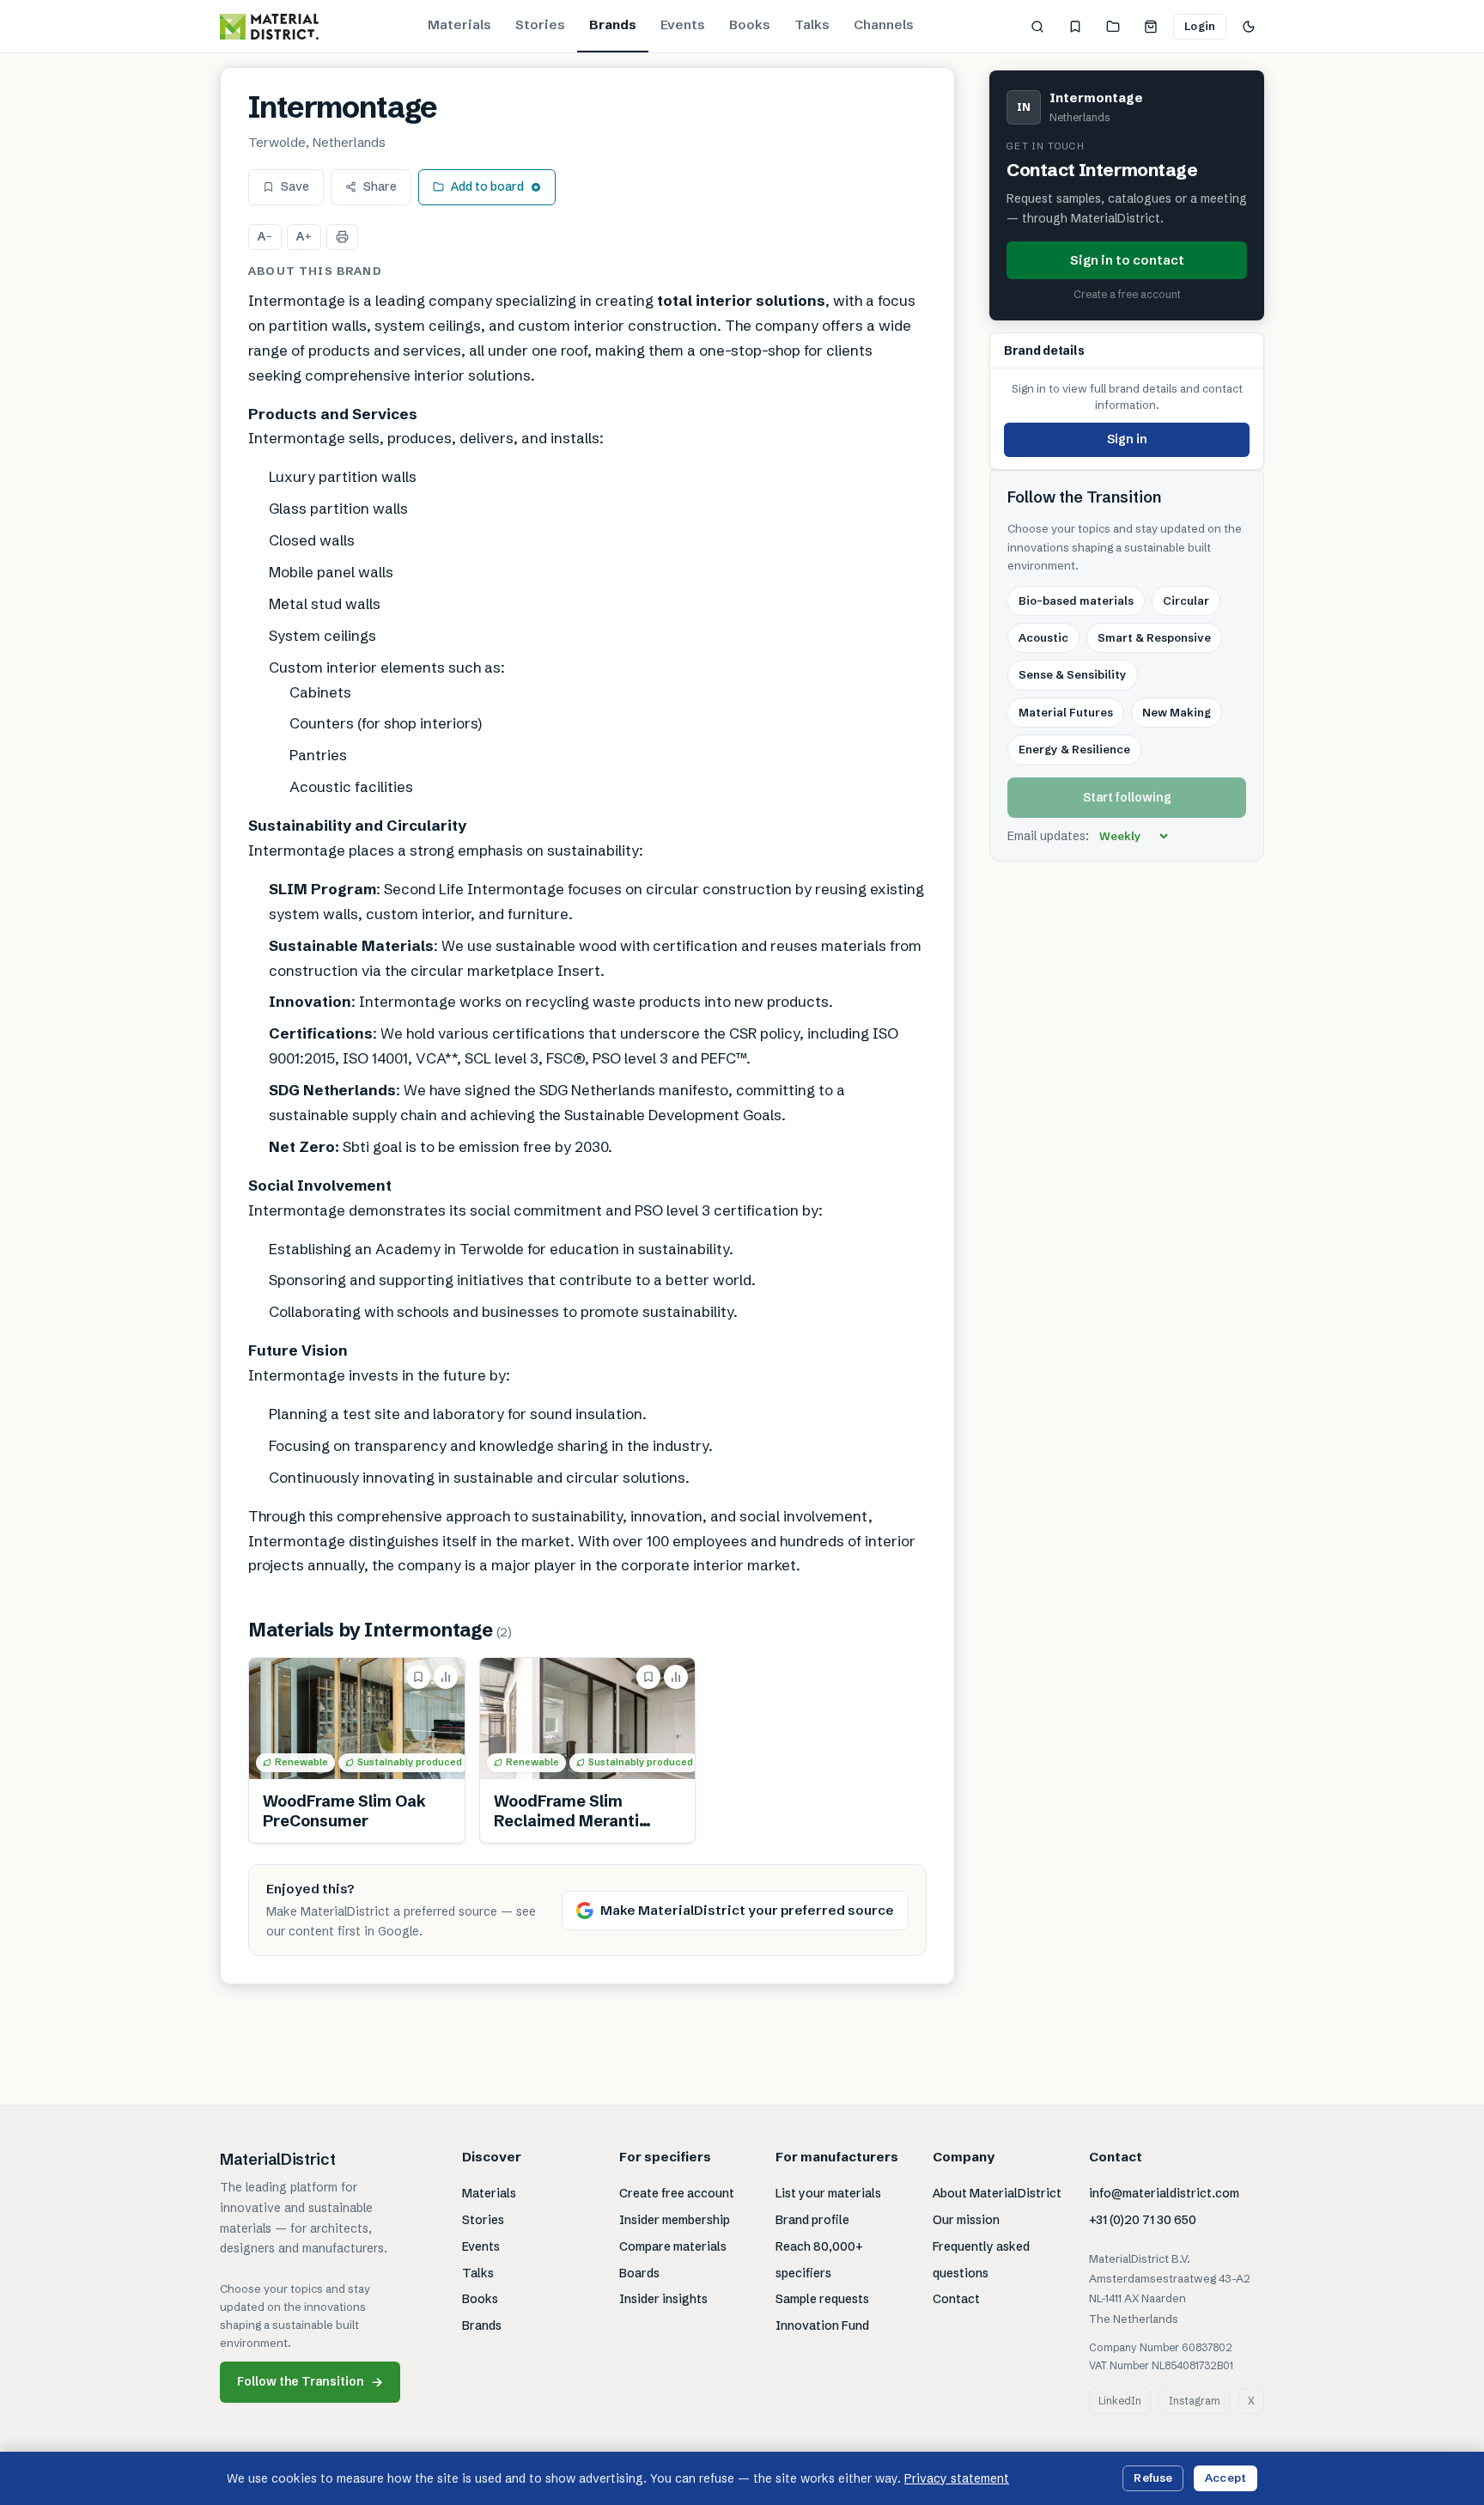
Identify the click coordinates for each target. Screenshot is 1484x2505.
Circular (1186, 600)
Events (683, 24)
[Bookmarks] (1075, 27)
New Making (1177, 712)
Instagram (1195, 2401)
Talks (812, 24)
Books (750, 24)
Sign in (1127, 439)
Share (380, 186)
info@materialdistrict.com (1164, 2193)
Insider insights (663, 2299)
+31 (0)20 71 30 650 (1143, 2220)
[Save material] (418, 1677)
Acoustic (1043, 637)
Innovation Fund (822, 2325)
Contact (956, 2299)
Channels (884, 24)
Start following (1127, 797)
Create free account (677, 2193)
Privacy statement (957, 2478)
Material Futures (1066, 712)
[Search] (1037, 27)
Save (295, 186)
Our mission (966, 2220)
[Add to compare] (446, 1677)
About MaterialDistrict (997, 2193)
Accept (1226, 2478)
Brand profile (812, 2220)
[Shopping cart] (1151, 27)
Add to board (487, 186)
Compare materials (673, 2246)
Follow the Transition (310, 2382)
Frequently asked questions (981, 2260)
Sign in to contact (1127, 259)
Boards (639, 2273)
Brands (613, 24)
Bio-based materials (1076, 600)
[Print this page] (342, 237)
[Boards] (1113, 27)
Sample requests (822, 2299)
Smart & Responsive (1154, 637)
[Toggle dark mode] (1249, 27)
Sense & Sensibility (1073, 674)
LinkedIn (1120, 2401)
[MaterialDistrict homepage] (269, 27)
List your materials (828, 2193)
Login (1200, 26)
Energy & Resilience (1074, 749)
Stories (540, 24)
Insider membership (675, 2220)
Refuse (1153, 2478)
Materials (459, 24)
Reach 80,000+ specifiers (819, 2260)
